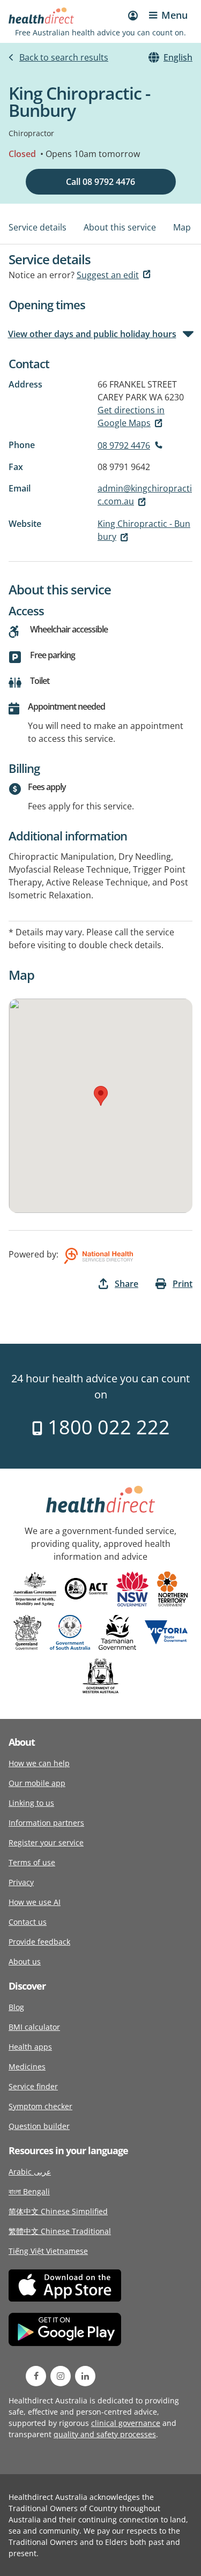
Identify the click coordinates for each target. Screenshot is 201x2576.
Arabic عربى (30, 2172)
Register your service (46, 1842)
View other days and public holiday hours (92, 334)
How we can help (39, 1763)
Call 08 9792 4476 (100, 182)
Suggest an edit (108, 275)
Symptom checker (40, 2106)
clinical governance (126, 2423)
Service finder (33, 2086)
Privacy (21, 1882)
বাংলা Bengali (29, 2191)
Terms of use (32, 1862)
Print (183, 1284)
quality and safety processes (105, 2434)
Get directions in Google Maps (131, 416)
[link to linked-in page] (85, 2376)
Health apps (30, 2047)
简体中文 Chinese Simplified (58, 2211)
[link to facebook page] (36, 2376)
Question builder (39, 2126)
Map (182, 227)
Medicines (27, 2067)
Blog (16, 2007)
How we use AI (35, 1902)
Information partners (46, 1823)
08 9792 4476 (124, 445)
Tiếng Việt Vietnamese (48, 2251)
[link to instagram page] (61, 2376)
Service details (38, 227)
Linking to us (31, 1803)
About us (25, 1961)
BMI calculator (34, 2027)
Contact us (28, 1922)
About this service (120, 227)
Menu (174, 15)
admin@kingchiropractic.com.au (145, 495)
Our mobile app (37, 1783)
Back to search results (64, 57)
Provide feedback (39, 1942)
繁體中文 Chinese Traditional (60, 2231)
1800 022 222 (106, 1427)
